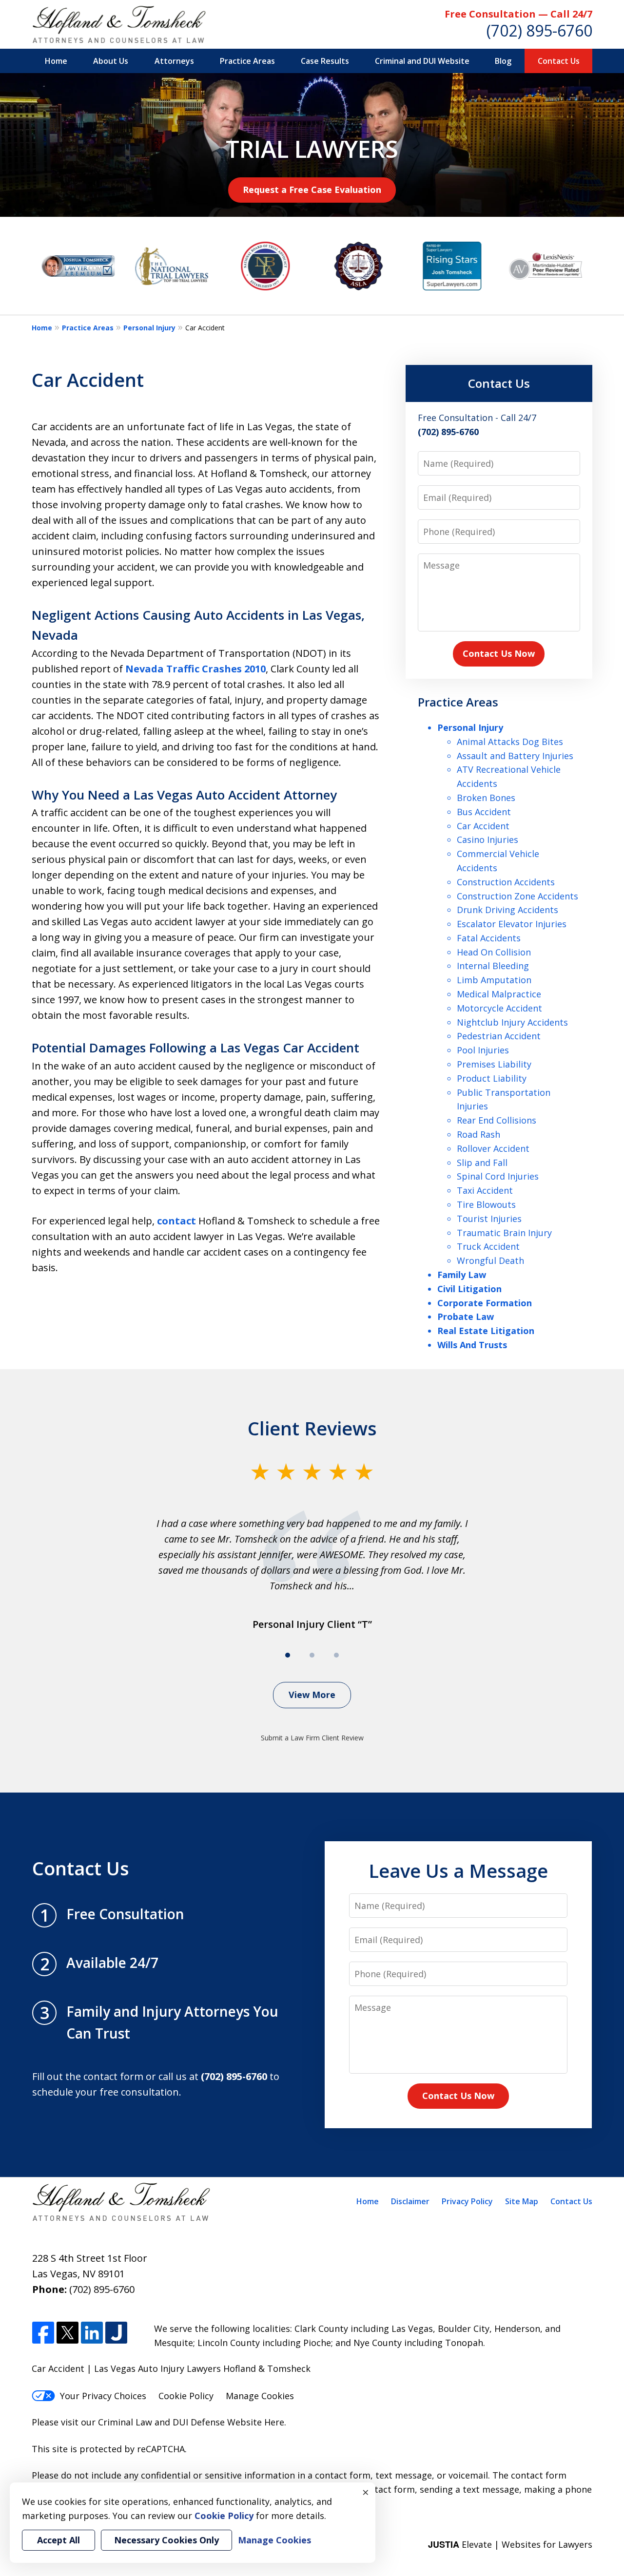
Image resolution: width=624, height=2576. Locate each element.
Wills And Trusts (472, 1345)
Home (56, 61)
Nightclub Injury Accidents (512, 1022)
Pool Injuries (483, 1050)
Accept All (58, 2540)
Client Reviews (312, 1428)
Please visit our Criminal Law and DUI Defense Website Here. (159, 2422)
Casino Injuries (487, 840)
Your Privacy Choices (103, 2396)
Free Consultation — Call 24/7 (518, 14)
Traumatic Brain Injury (504, 1233)
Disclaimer (410, 2201)
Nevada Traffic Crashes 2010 (195, 669)
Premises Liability (494, 1064)
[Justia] (116, 2333)
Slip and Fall (482, 1163)
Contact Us (559, 61)
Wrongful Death (490, 1260)
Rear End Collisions (497, 1120)
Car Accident (483, 826)
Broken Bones (486, 798)
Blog (503, 61)
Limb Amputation (494, 980)
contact (176, 1221)
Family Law (462, 1275)
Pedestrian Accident (499, 1036)
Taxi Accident (485, 1190)
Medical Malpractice (499, 994)
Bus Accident (484, 812)
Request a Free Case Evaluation (312, 190)
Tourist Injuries (489, 1219)
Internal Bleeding (493, 966)
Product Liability (492, 1078)
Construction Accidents (506, 882)
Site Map (522, 2201)
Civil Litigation (469, 1289)
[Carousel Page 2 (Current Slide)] (312, 1655)
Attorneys (174, 61)
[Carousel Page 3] (336, 1655)
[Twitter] (68, 2333)
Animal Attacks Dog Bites (510, 742)
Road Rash (478, 1134)
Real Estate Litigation (486, 1331)
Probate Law (466, 1317)
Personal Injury (149, 328)
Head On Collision (494, 952)
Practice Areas (247, 61)
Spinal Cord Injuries (498, 1176)
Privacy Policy (467, 2201)
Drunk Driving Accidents (507, 910)
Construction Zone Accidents (517, 896)
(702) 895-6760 (539, 30)
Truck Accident (488, 1246)
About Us (111, 61)
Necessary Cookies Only (166, 2540)
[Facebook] (43, 2333)
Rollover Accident (493, 1148)
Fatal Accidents (489, 938)
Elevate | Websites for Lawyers (510, 2544)
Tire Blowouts (486, 1204)
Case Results (325, 61)
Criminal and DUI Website (422, 61)
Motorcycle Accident (499, 1008)
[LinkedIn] (92, 2333)
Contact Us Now (499, 653)
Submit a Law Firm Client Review (312, 1738)
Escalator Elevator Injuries (512, 924)
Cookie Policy (186, 2396)
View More (312, 1695)
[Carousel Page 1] (288, 1655)
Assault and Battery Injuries (515, 756)
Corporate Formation (485, 1303)
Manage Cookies (260, 2396)
